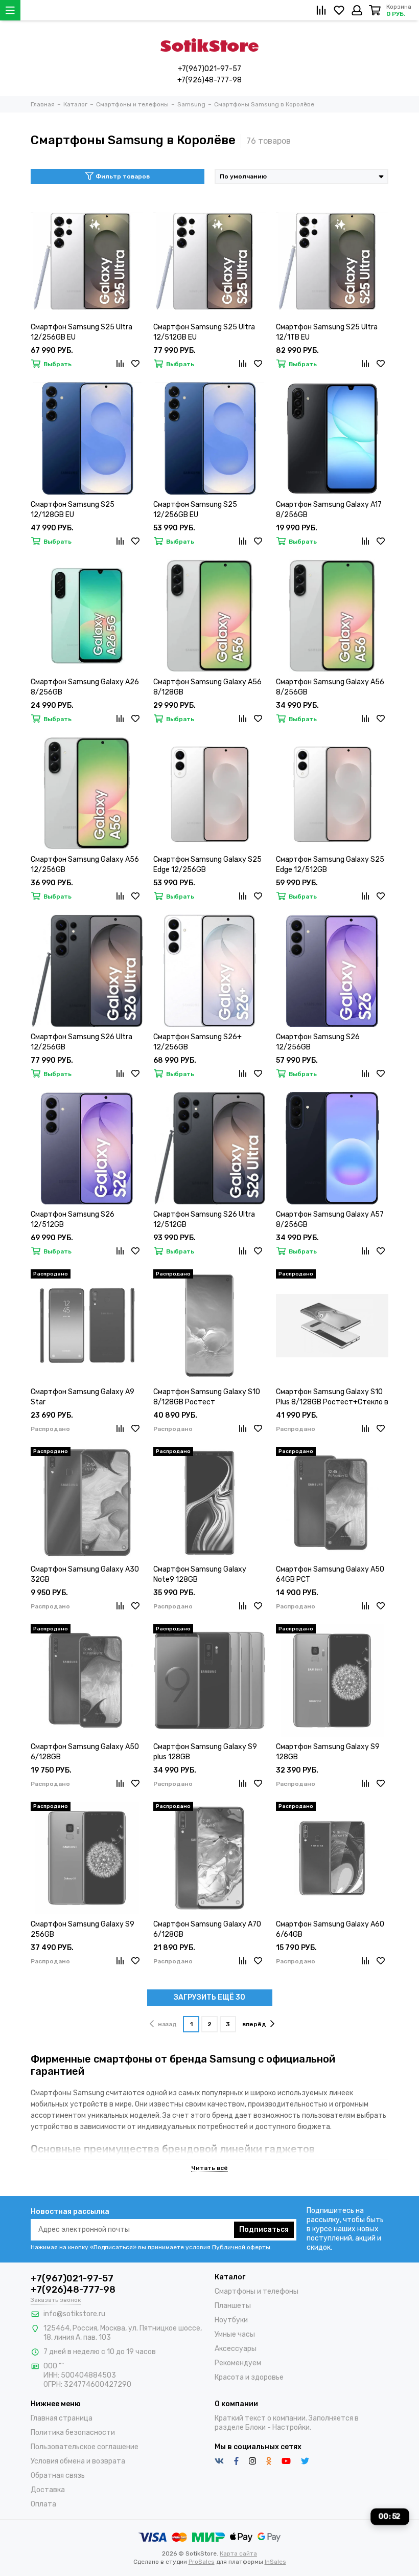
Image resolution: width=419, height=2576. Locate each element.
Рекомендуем (238, 2363)
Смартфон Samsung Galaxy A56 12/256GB (85, 865)
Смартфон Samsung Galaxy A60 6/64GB (330, 1929)
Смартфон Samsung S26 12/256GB (318, 1042)
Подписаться (264, 2230)
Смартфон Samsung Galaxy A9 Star (83, 1397)
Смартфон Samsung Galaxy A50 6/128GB (85, 1752)
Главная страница (62, 2418)
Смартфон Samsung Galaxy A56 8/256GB (330, 687)
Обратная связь (58, 2476)
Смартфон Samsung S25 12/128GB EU (73, 510)
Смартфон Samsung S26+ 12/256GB (197, 1042)
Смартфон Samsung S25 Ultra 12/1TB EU (327, 332)
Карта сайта (238, 2553)
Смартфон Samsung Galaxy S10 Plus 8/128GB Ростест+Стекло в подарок (332, 1397)
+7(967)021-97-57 (209, 69)
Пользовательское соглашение (85, 2447)
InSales (275, 2562)
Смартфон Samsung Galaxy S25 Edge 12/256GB (207, 865)
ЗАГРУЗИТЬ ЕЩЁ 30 (209, 1997)
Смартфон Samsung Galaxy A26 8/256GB (85, 687)
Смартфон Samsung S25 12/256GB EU (195, 510)
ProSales (202, 2562)
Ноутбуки (231, 2320)
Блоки (255, 2427)
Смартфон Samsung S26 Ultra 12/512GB (204, 1219)
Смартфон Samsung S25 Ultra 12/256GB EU (82, 332)
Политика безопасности (73, 2433)
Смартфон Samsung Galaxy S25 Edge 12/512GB (330, 865)
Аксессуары (236, 2349)
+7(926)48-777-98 (209, 80)
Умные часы (235, 2334)
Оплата (43, 2504)
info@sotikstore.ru (74, 2314)
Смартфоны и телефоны (257, 2291)
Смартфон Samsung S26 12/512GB (73, 1219)
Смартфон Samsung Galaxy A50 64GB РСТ (330, 1574)
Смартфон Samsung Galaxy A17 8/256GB (329, 510)
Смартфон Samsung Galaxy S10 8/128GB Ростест (207, 1397)
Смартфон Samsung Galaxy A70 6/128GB (207, 1929)
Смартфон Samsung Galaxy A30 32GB (85, 1574)
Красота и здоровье (249, 2377)
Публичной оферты (241, 2247)
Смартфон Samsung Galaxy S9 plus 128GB (205, 1752)
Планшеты (233, 2306)
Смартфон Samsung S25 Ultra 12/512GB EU (204, 332)
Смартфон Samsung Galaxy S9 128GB (328, 1752)
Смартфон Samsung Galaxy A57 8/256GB (330, 1219)
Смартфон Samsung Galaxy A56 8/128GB (207, 687)
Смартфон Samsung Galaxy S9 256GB (83, 1929)
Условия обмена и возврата (78, 2461)
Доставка (48, 2490)
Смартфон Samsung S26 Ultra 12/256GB (82, 1042)
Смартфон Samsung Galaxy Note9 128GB (200, 1574)
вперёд (254, 2024)
